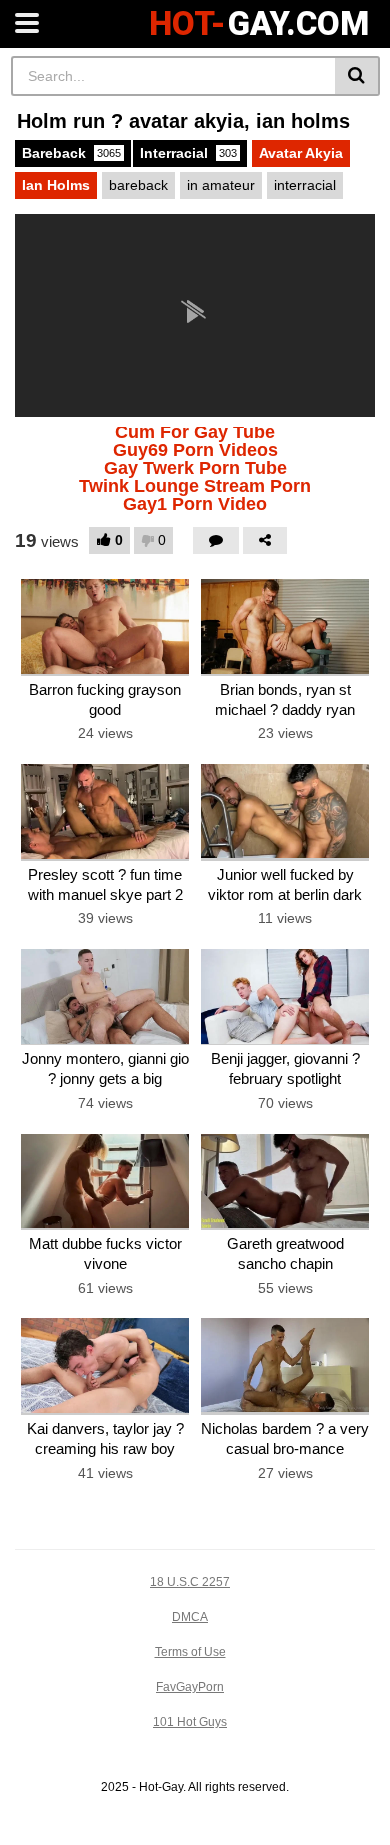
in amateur (221, 185)
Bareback (71, 153)
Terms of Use (190, 1652)
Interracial (188, 153)
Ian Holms (56, 185)
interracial (305, 185)
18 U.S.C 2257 (190, 1582)
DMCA (190, 1617)
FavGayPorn (190, 1687)
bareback (138, 185)
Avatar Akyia (301, 153)
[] (357, 76)
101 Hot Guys (190, 1722)
